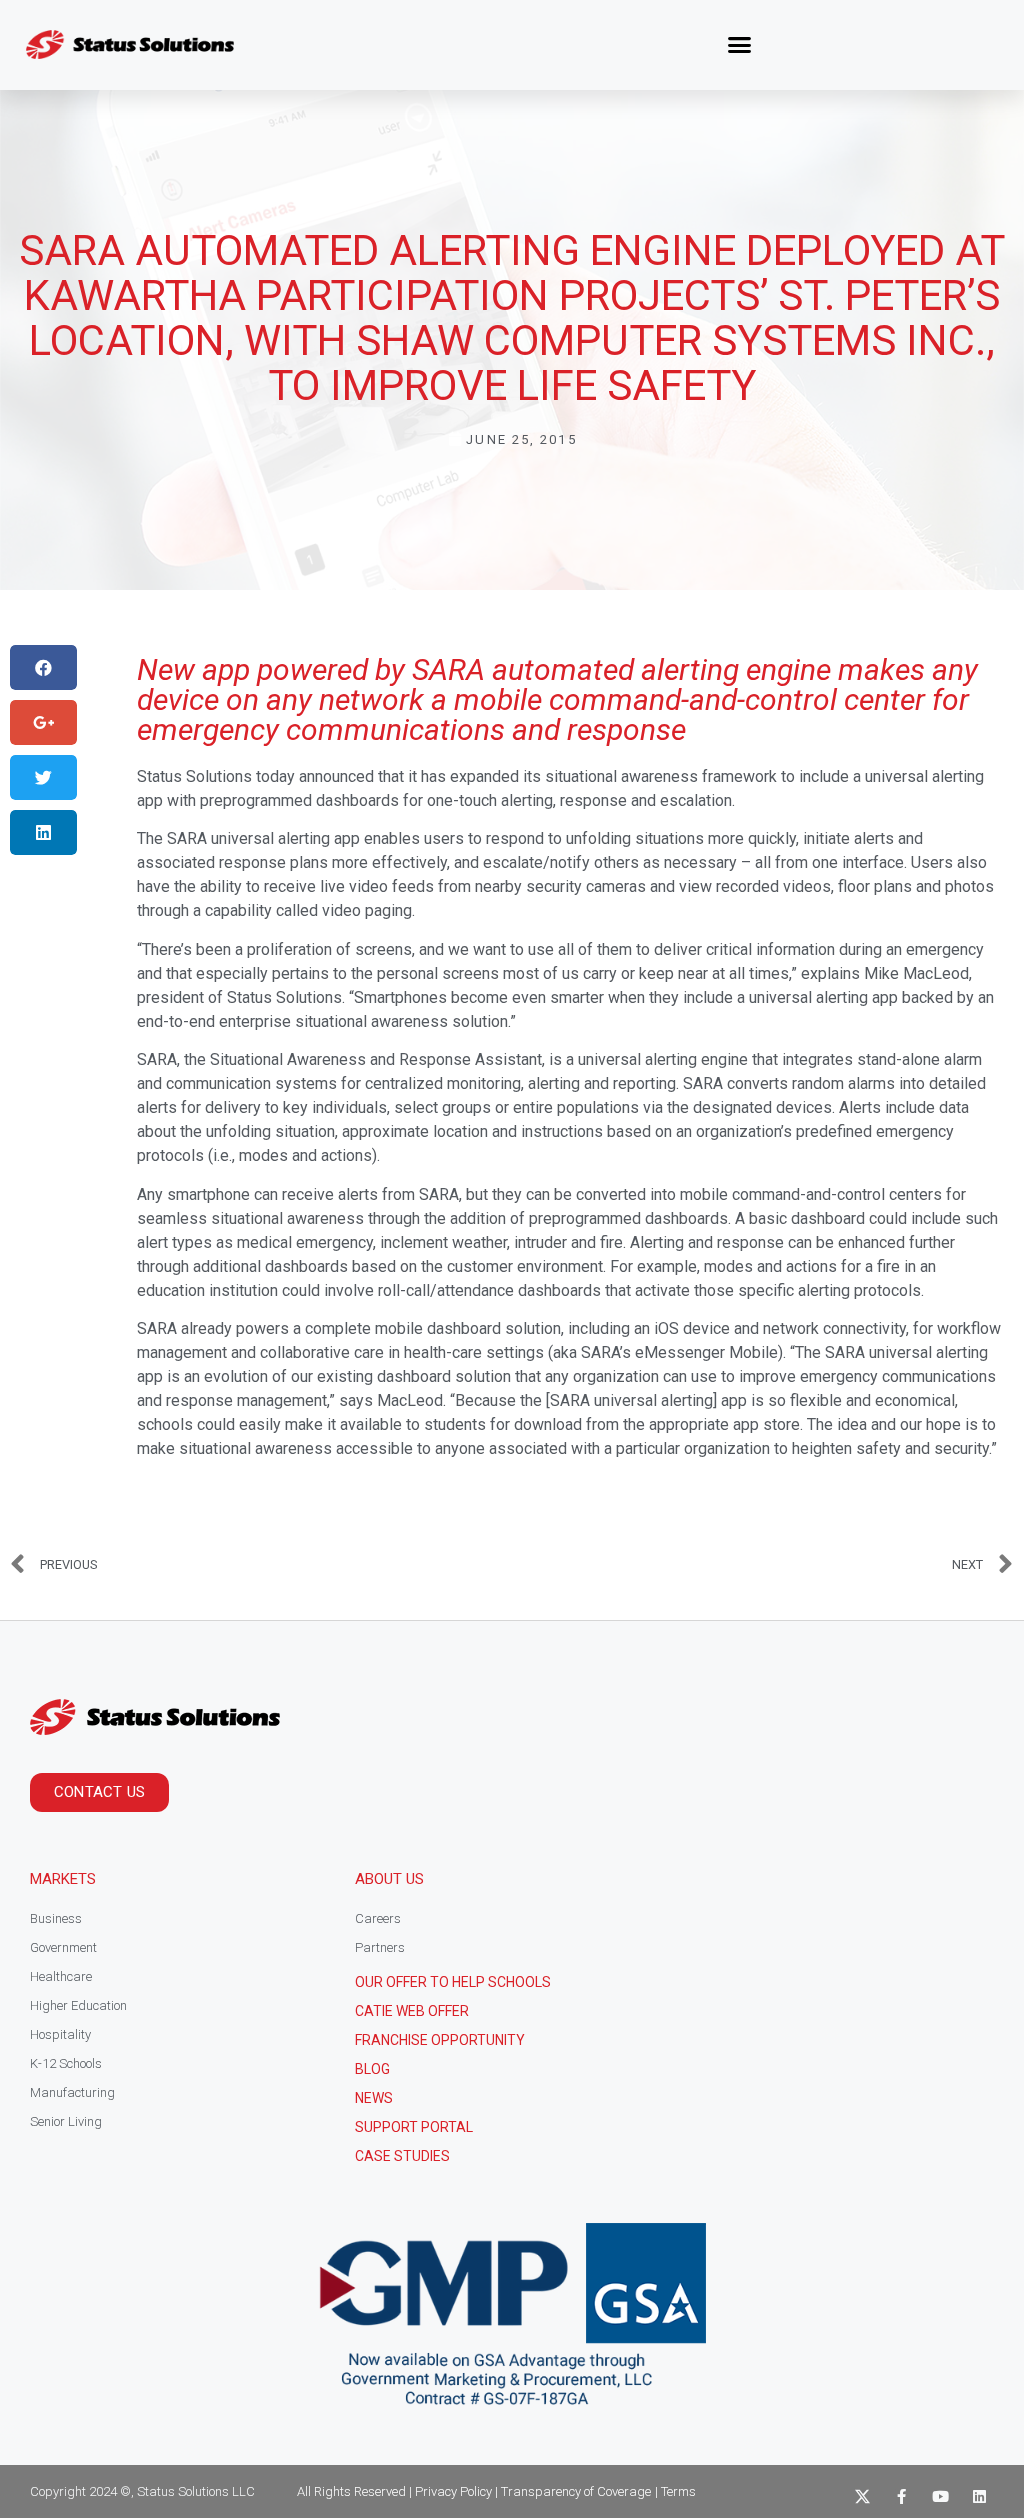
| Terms (675, 2491)
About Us (389, 1879)
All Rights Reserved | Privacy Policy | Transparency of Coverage (474, 2491)
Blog (372, 2069)
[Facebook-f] (901, 2496)
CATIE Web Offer (412, 2011)
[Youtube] (940, 2496)
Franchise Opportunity (440, 2040)
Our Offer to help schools (453, 1982)
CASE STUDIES (402, 2156)
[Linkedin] (979, 2496)
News (374, 2098)
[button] (740, 45)
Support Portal (414, 2127)
